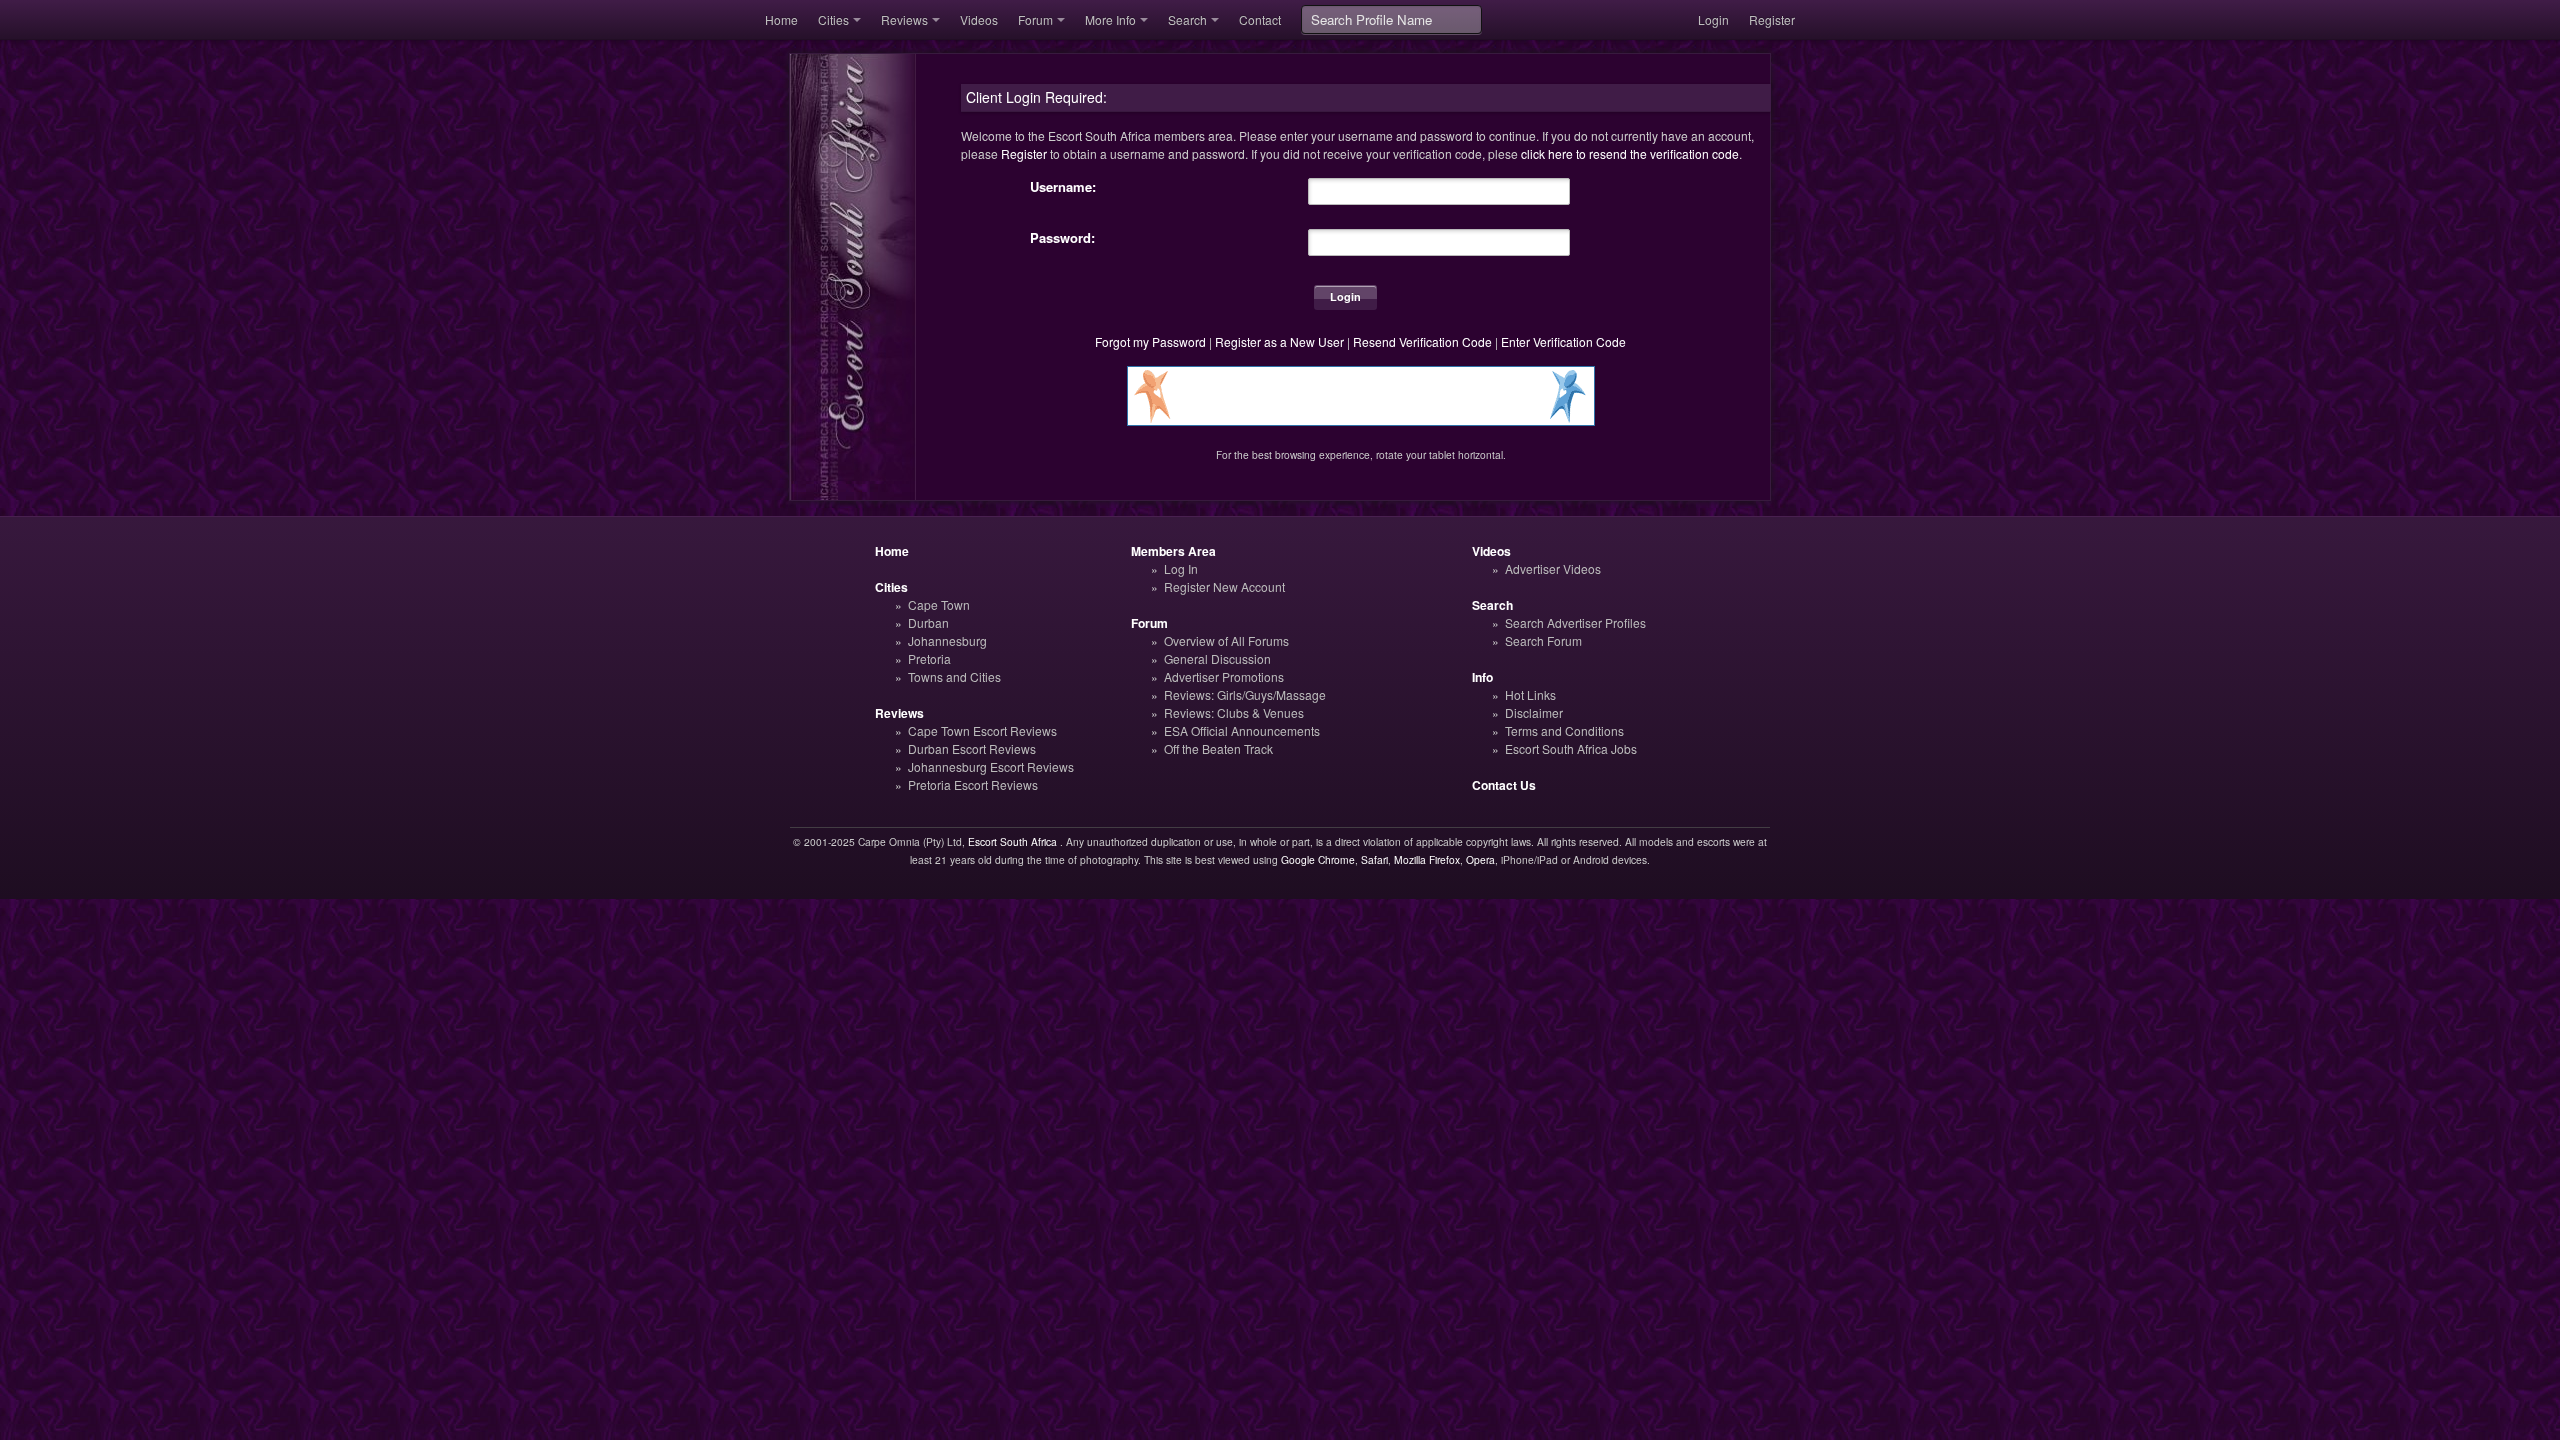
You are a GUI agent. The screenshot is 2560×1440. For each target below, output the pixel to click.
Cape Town (939, 604)
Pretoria (929, 658)
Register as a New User (1279, 341)
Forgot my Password (1150, 341)
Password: (1062, 238)
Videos (979, 19)
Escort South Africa (1012, 841)
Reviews (904, 19)
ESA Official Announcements (1242, 730)
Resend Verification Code (1422, 341)
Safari (1374, 859)
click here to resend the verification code (1630, 153)
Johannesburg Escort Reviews (991, 766)
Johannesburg (947, 640)
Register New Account (1224, 586)
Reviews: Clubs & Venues (1234, 712)
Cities (833, 19)
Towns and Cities (954, 676)
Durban (928, 622)
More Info (1110, 19)
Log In (1181, 568)
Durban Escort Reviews (972, 748)
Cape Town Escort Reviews (982, 730)
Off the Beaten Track (1218, 748)
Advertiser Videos (1553, 568)
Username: (1063, 187)
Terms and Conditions (1564, 730)
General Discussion (1217, 658)
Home (781, 19)
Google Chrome (1318, 859)
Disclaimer (1534, 712)
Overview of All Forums (1226, 640)
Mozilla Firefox (1427, 859)
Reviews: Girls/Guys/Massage (1245, 694)
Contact (1260, 19)
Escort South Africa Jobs (1571, 748)
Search (1187, 19)
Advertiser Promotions (1224, 676)
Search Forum (1543, 640)
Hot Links (1530, 694)
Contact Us (1504, 785)
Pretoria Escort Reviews (973, 784)
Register (1772, 19)
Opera (1480, 859)
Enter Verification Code (1563, 341)
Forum (1035, 19)
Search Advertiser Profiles (1575, 622)
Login (1713, 19)
